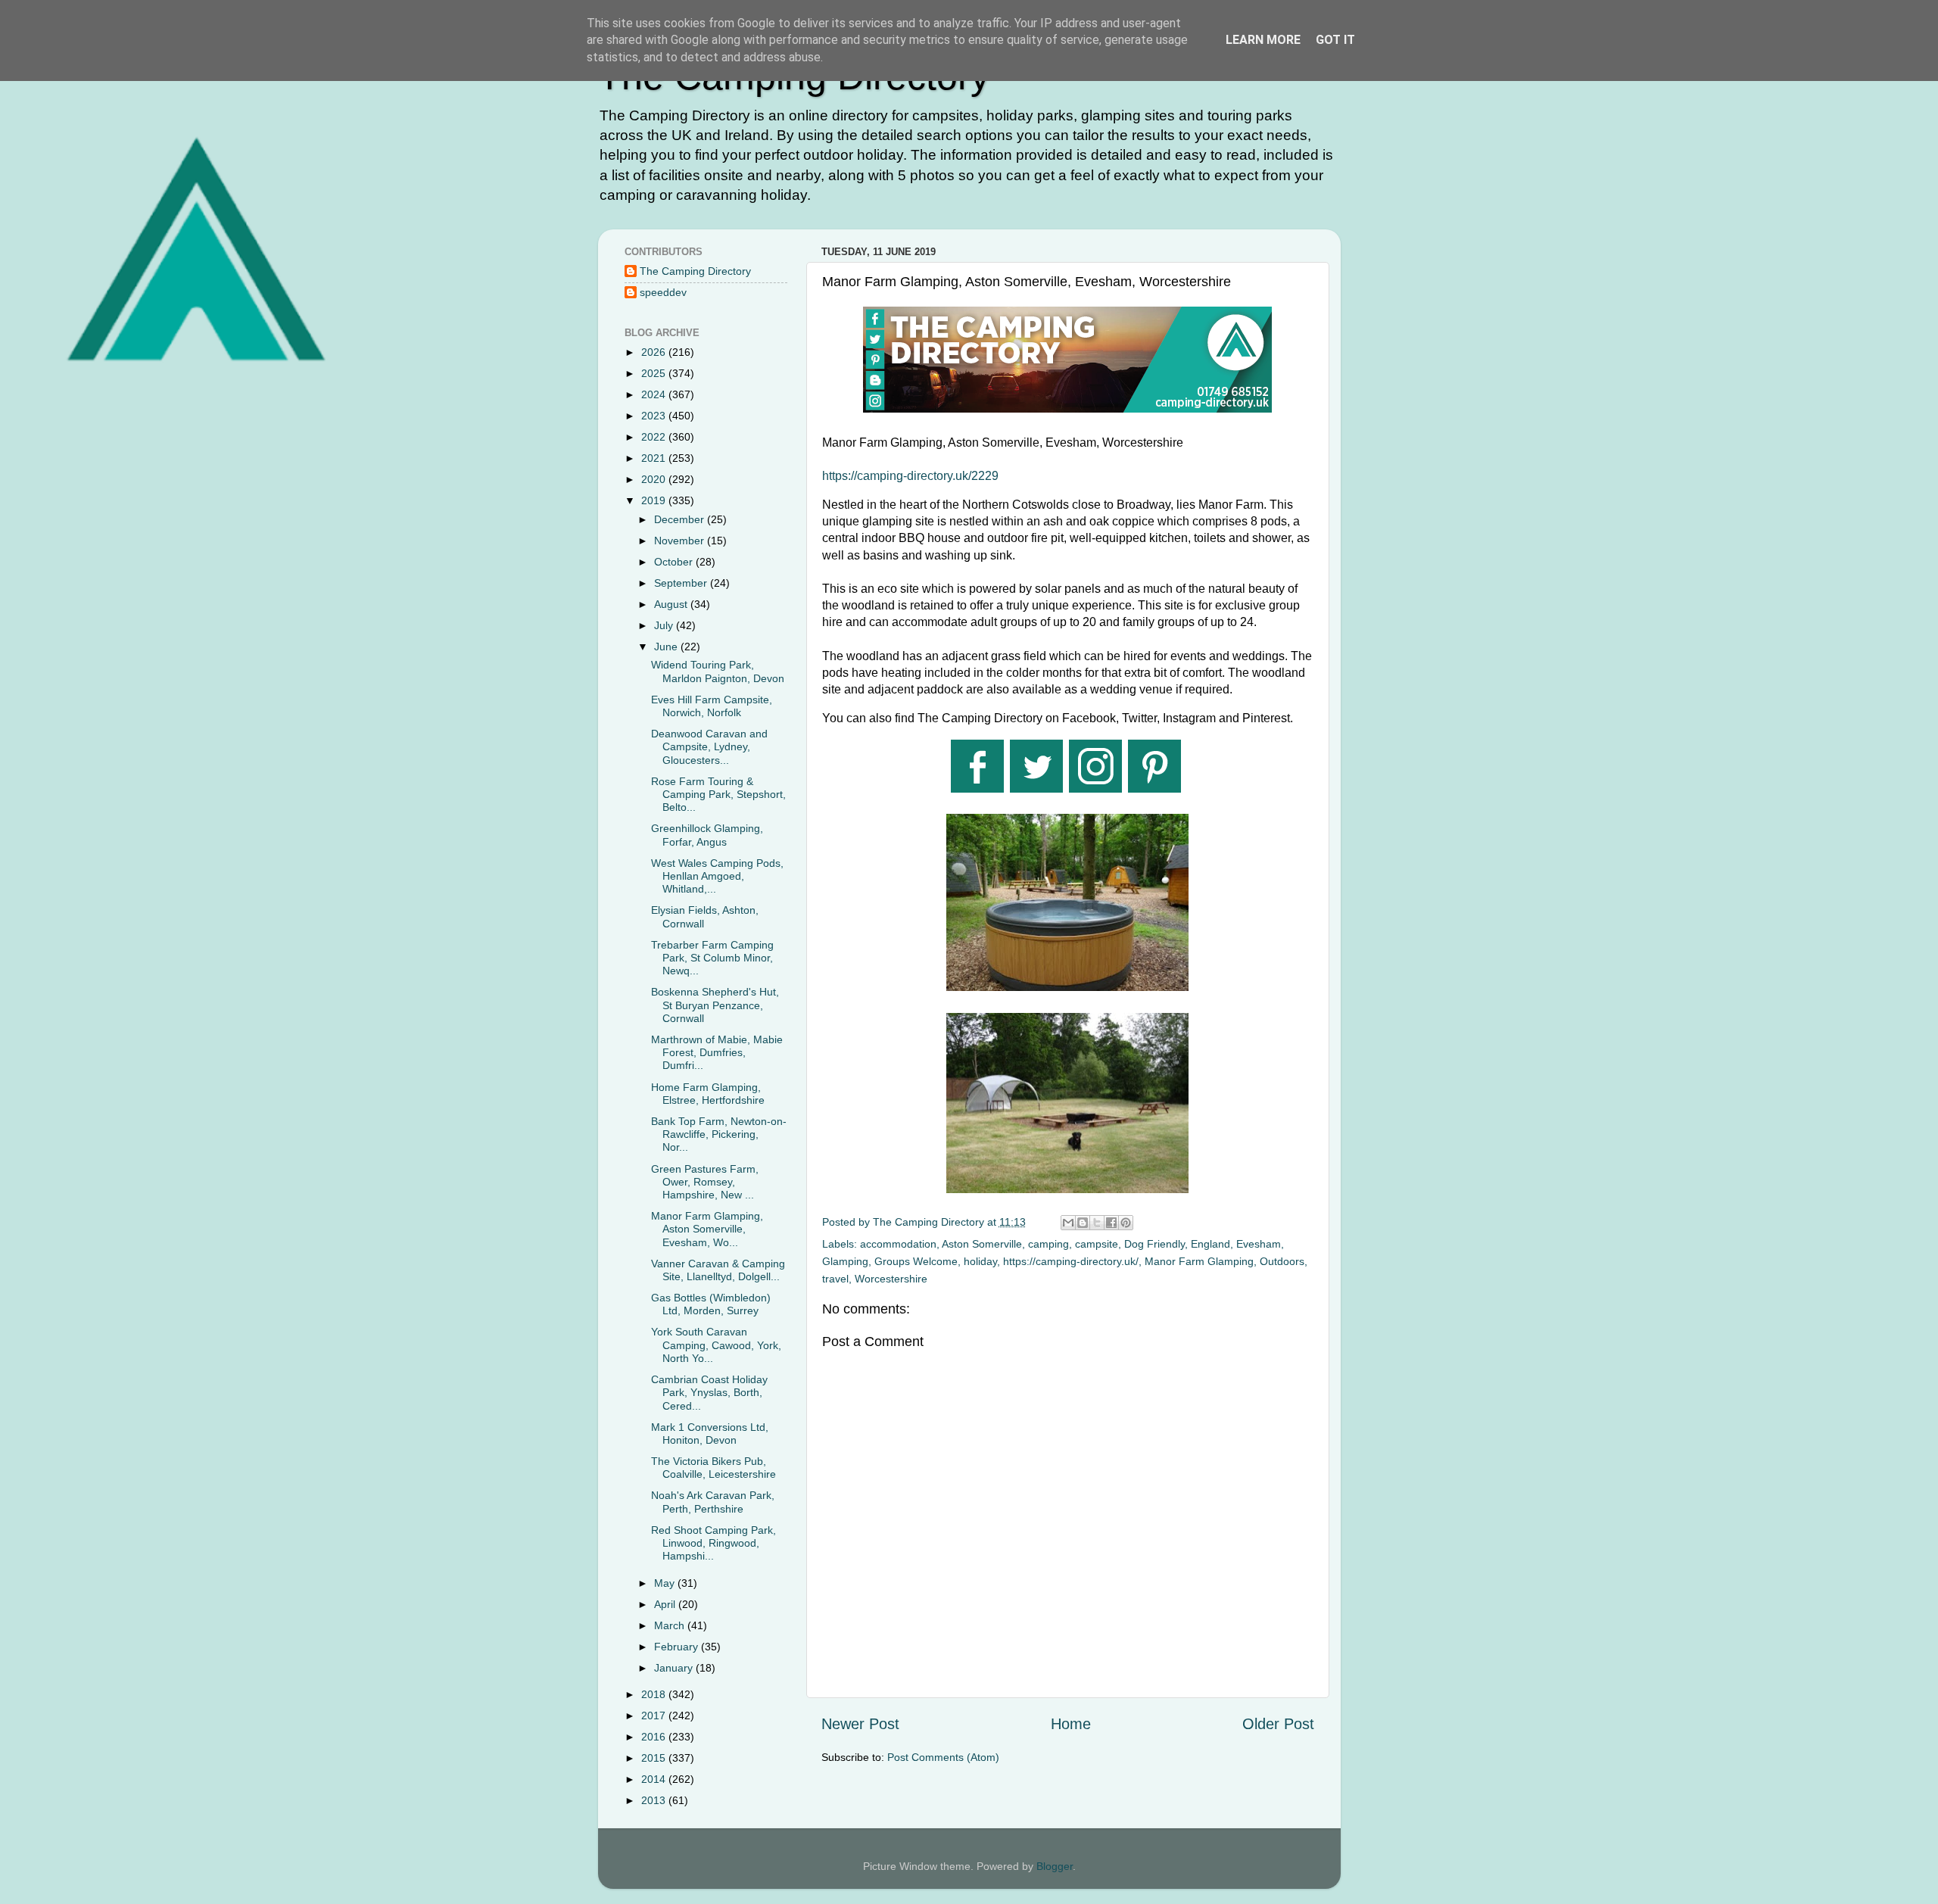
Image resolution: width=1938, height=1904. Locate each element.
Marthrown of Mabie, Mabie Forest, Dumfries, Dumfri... (717, 1053)
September (682, 583)
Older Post (1278, 1724)
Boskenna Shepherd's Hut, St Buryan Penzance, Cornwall (715, 1005)
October (675, 562)
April (666, 1604)
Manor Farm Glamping (1199, 1261)
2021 (655, 458)
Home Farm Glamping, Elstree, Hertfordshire (708, 1094)
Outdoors (1282, 1261)
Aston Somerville (982, 1244)
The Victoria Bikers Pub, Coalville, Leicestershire (714, 1468)
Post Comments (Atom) (943, 1757)
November (681, 541)
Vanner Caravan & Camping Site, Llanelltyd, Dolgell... (718, 1270)
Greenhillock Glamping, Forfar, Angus (707, 835)
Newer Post (860, 1724)
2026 (655, 352)
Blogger (1055, 1866)
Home (1071, 1724)
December (681, 519)
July (665, 625)
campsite (1097, 1244)
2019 (655, 500)
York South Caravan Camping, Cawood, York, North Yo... (716, 1345)
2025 (655, 373)
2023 (655, 416)
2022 (655, 437)
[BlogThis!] (1083, 1223)
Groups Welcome (916, 1261)
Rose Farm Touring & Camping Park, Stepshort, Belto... (718, 795)
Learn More (1263, 40)
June (667, 647)
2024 (655, 394)
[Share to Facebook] (1111, 1223)
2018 (655, 1694)
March (671, 1625)
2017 (655, 1715)
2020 (655, 479)
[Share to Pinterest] (1126, 1223)
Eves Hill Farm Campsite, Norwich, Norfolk (712, 706)
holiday (980, 1261)
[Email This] (1068, 1223)
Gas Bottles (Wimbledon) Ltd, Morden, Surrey (711, 1304)
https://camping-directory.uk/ (1071, 1261)
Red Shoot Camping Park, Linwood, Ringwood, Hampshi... (714, 1543)
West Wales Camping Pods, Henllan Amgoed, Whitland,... (717, 876)
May (666, 1583)
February (678, 1647)
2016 (655, 1737)
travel (835, 1279)
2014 (655, 1779)
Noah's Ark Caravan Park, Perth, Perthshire (713, 1502)
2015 (655, 1758)
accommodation (898, 1244)
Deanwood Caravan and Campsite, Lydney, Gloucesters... (709, 747)
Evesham (1259, 1244)
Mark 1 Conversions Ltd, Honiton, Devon (710, 1433)
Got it (1335, 40)
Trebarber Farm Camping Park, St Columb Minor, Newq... (712, 958)
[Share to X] (1097, 1223)
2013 (655, 1800)
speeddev (663, 292)
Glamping (845, 1261)
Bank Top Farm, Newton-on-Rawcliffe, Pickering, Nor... (719, 1134)
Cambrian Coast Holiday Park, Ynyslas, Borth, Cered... (709, 1393)
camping (1048, 1244)
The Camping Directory (695, 271)
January (675, 1668)
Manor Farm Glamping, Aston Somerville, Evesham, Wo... (707, 1229)
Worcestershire (891, 1279)
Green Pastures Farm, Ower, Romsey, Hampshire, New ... (705, 1182)
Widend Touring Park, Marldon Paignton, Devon (718, 671)
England (1210, 1244)
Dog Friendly (1154, 1244)
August (672, 604)
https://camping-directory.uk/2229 (910, 476)
